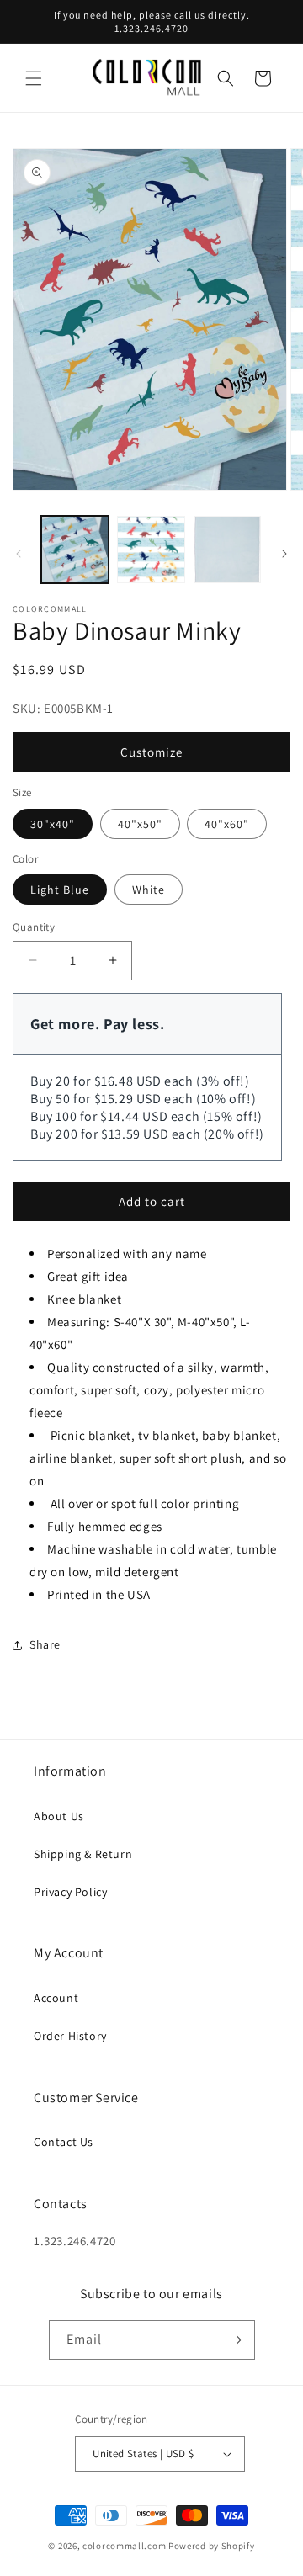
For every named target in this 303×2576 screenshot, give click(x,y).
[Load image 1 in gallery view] (75, 550)
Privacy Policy (70, 1892)
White (149, 890)
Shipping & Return (83, 1854)
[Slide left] (19, 554)
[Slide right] (284, 554)
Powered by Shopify (212, 2546)
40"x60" (227, 824)
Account (56, 1998)
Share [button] (45, 1644)
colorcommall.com (124, 2546)
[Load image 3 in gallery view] (227, 550)
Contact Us (64, 2142)
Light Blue (60, 890)
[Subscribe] (236, 2340)
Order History (70, 2036)
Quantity (34, 927)
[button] (34, 78)
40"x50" (140, 824)
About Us (59, 1816)
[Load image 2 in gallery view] (151, 550)
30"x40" (53, 824)
